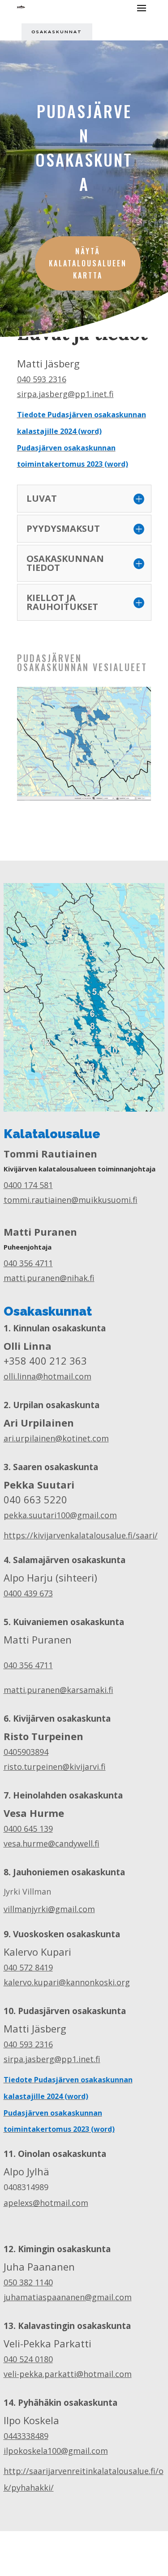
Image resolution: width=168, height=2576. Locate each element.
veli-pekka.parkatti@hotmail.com (68, 2374)
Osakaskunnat (57, 32)
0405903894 (26, 1752)
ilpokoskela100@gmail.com (56, 2451)
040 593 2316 (42, 379)
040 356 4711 (28, 1263)
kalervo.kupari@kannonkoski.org (67, 1982)
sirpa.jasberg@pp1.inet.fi (65, 394)
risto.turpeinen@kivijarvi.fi (55, 1767)
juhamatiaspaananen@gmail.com (68, 2297)
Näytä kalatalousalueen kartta (88, 263)
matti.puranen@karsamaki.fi (58, 1690)
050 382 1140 (28, 2282)
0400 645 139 (28, 1829)
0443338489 (26, 2436)
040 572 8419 (28, 1967)
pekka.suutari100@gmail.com (60, 1515)
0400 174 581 (28, 1185)
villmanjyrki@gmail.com (49, 1909)
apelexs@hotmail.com (46, 2203)
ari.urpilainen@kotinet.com (56, 1438)
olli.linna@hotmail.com (47, 1376)
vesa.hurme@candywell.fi (52, 1843)
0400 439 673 (28, 1593)
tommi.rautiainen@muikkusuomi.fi (71, 1200)
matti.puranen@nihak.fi (49, 1278)
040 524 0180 (28, 2359)
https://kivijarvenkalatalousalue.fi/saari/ (81, 1535)
